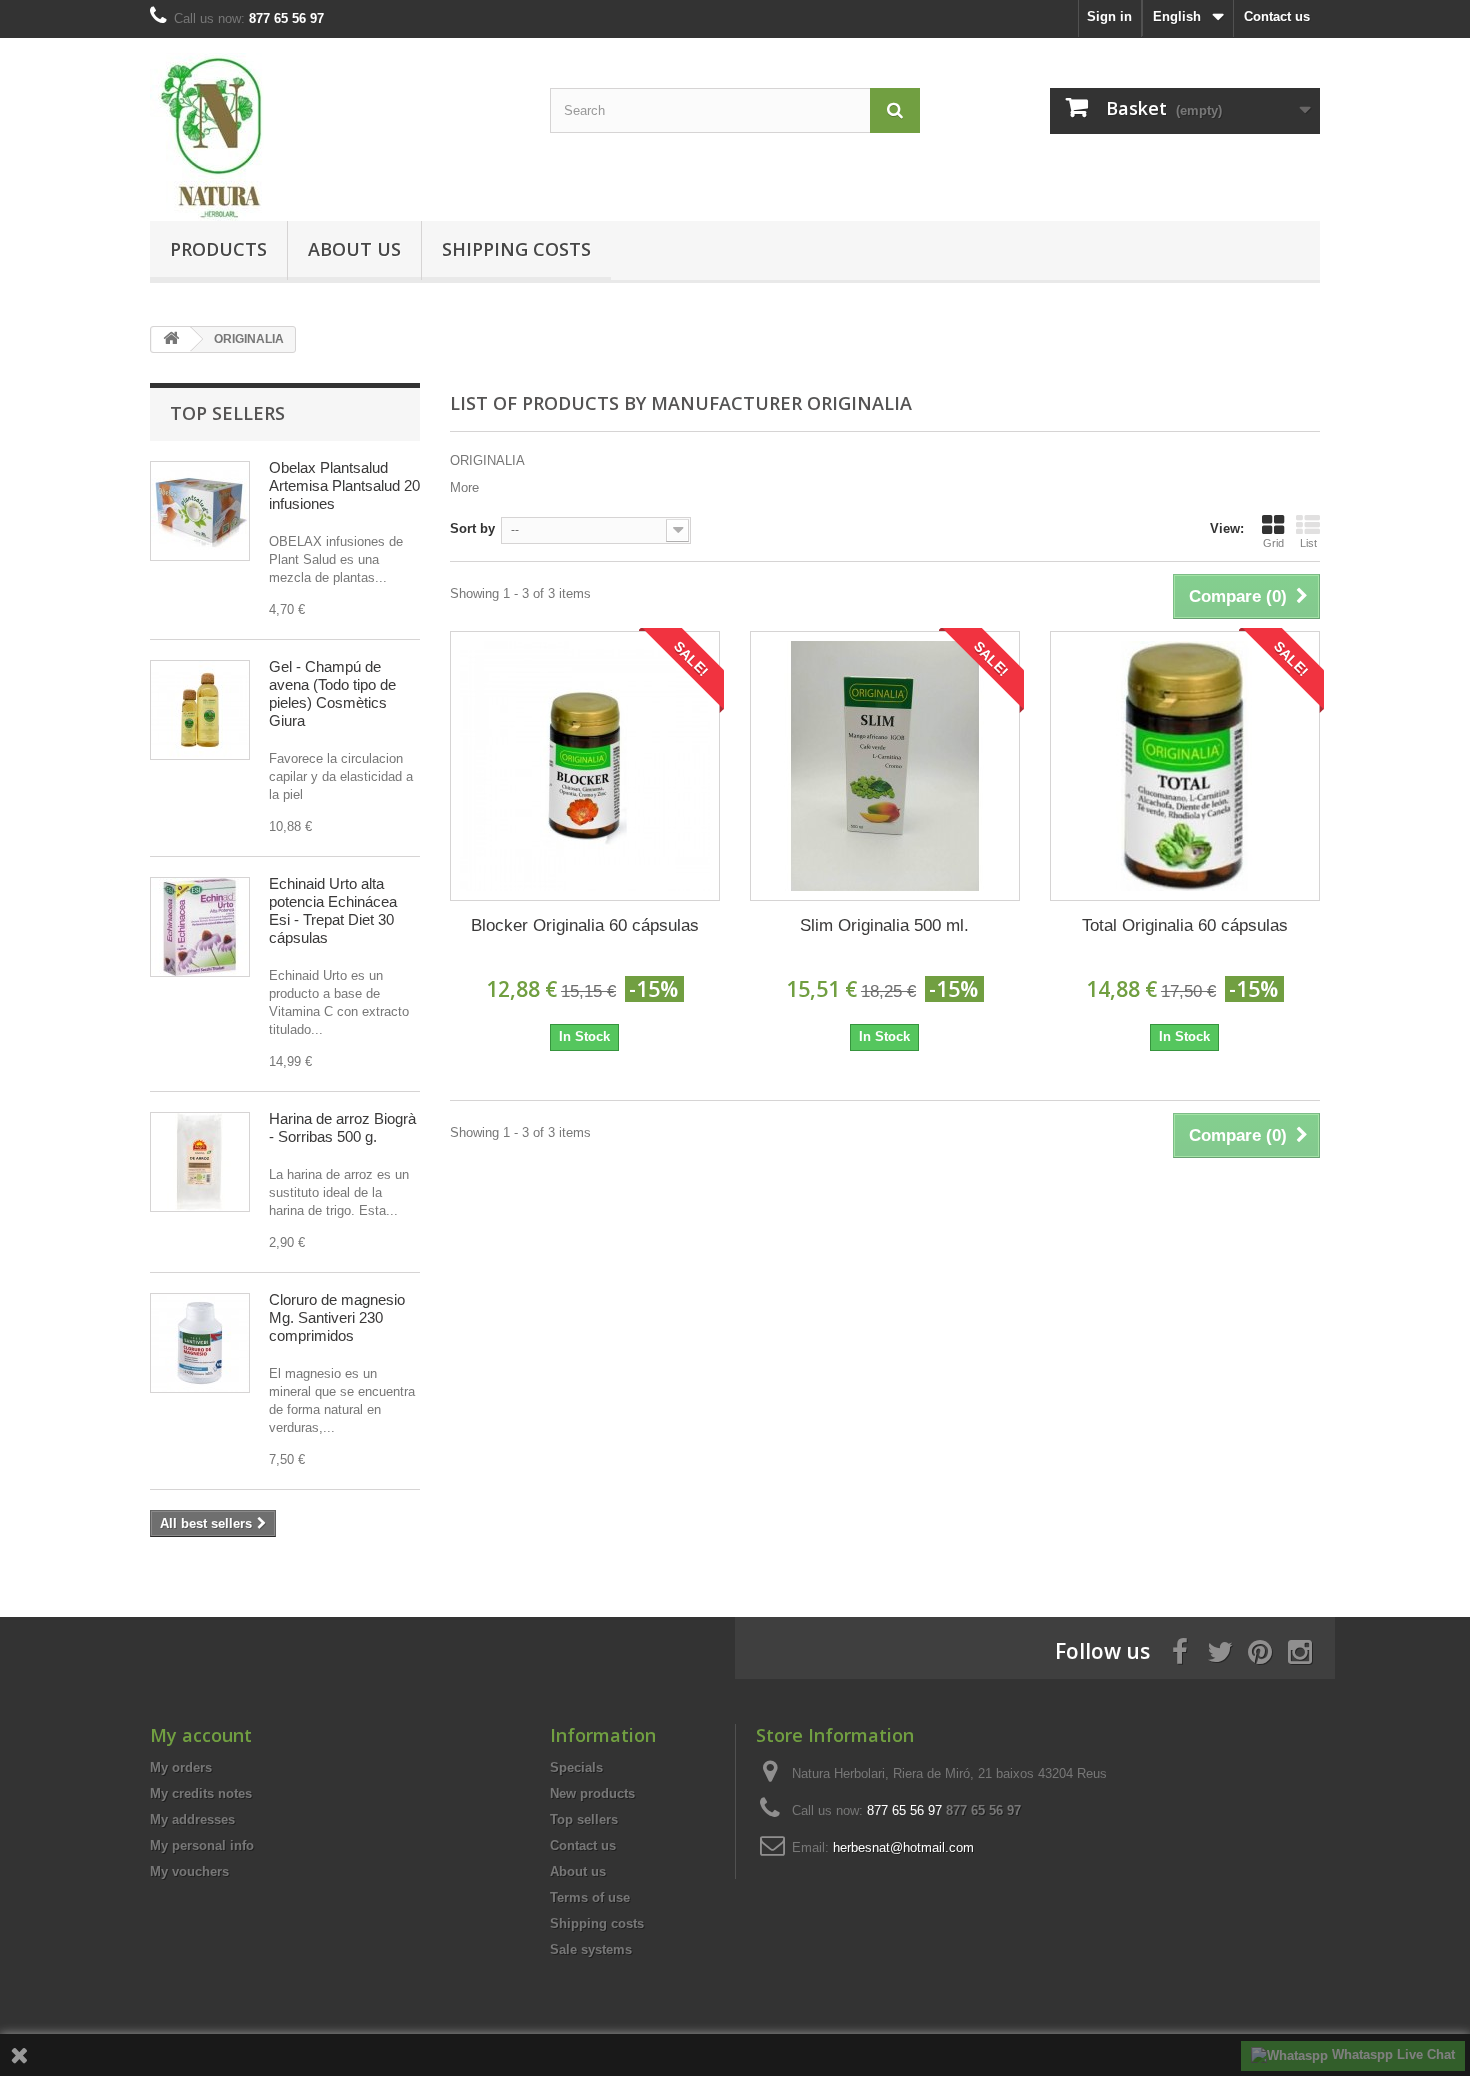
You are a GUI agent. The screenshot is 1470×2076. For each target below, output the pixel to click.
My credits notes (201, 1793)
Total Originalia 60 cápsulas (1185, 925)
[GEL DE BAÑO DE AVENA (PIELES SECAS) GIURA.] (200, 710)
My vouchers (189, 1871)
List (1308, 543)
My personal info (202, 1845)
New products (592, 1793)
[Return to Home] (171, 339)
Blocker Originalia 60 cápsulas (585, 925)
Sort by (472, 528)
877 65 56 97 (983, 1810)
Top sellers (227, 413)
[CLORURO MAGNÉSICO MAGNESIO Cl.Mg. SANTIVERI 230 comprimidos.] (200, 1343)
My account (201, 1735)
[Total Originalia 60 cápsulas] (1185, 766)
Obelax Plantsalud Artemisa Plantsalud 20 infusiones (344, 485)
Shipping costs (516, 249)
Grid (1273, 543)
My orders (181, 1767)
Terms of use (590, 1897)
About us (354, 249)
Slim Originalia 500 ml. (884, 925)
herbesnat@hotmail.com (903, 1847)
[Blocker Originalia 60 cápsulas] (585, 766)
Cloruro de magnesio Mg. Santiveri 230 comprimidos (337, 1317)
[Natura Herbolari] (335, 137)
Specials (576, 1767)
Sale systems (591, 1949)
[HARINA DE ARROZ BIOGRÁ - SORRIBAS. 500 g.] (200, 1162)
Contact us (1277, 16)
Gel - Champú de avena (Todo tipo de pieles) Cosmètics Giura (332, 693)
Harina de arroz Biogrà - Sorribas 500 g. (342, 1127)
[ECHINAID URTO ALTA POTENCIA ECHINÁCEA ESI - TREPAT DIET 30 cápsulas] (200, 927)
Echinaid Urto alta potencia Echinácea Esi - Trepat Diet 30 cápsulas (333, 910)
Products (218, 249)
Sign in (1109, 16)
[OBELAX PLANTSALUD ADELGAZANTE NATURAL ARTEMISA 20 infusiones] (200, 511)
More (464, 487)
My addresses (192, 1819)
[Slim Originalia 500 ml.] (885, 766)
